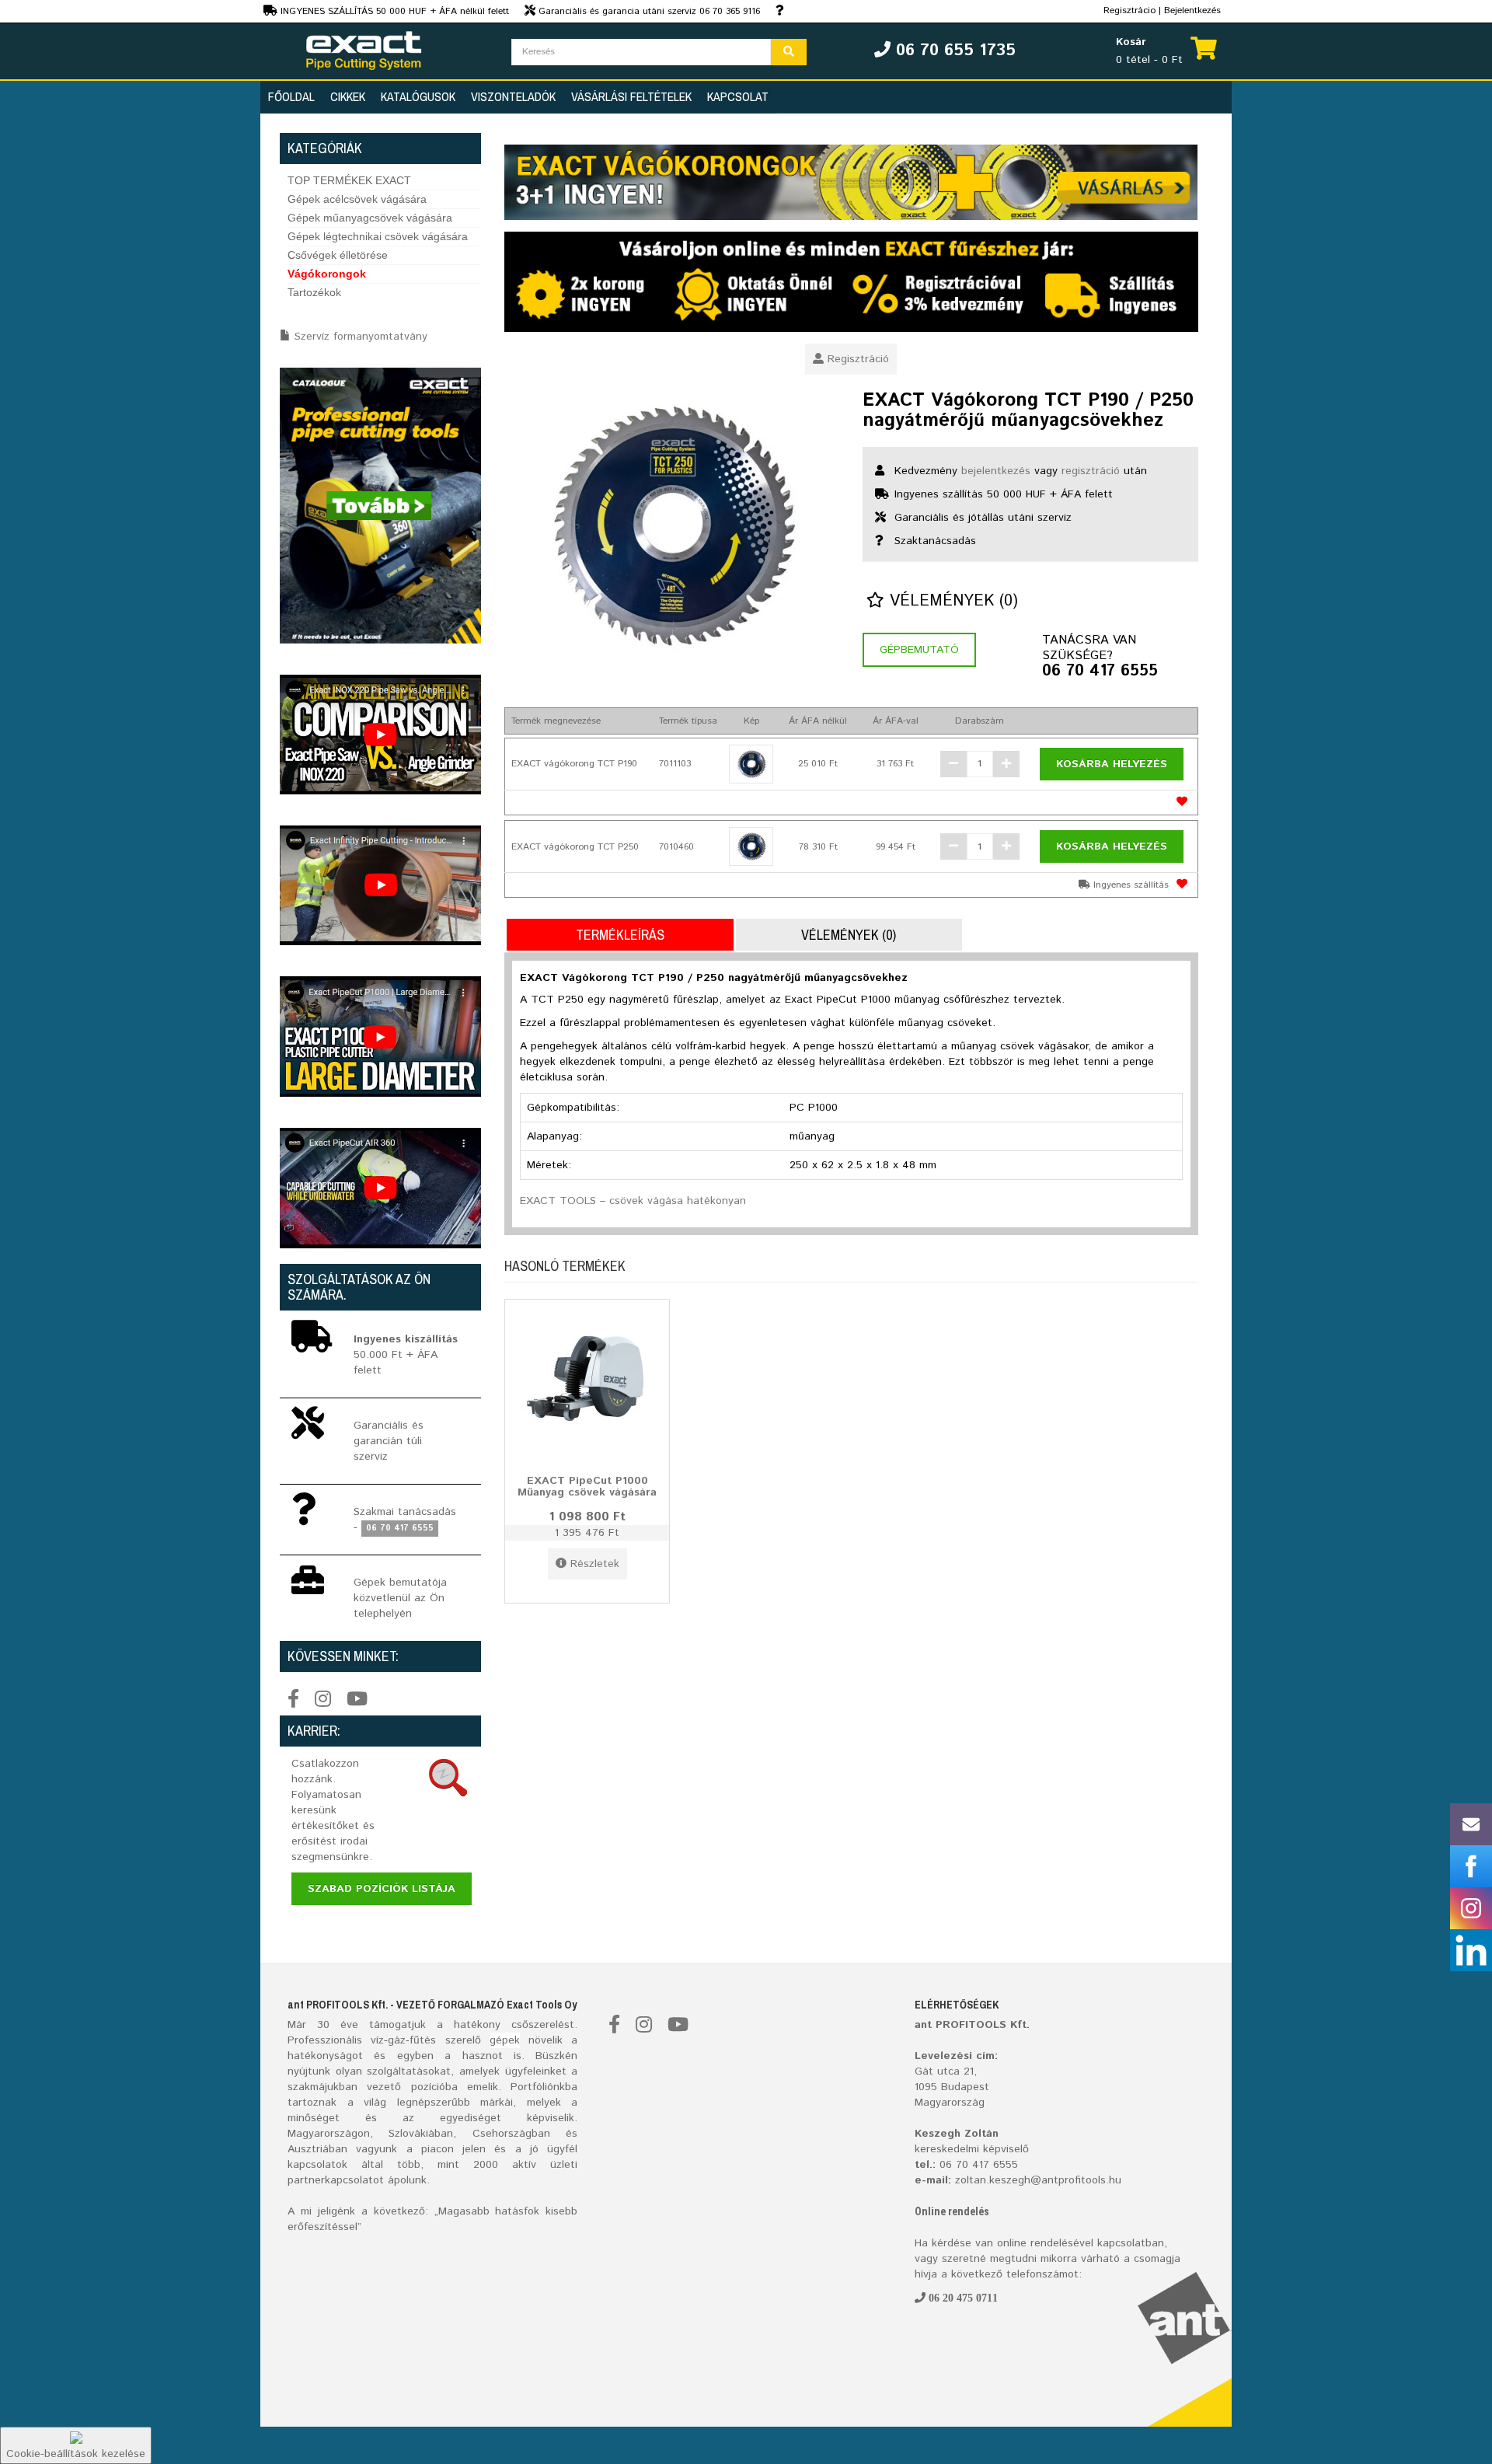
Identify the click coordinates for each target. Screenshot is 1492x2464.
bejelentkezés (996, 471)
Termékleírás (620, 935)
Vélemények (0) (951, 601)
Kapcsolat (738, 96)
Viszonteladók (513, 96)
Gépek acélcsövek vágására (357, 199)
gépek (505, 2040)
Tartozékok (314, 292)
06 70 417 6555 (1100, 672)
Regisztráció (858, 359)
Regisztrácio (1129, 10)
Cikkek (348, 96)
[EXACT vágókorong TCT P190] (751, 764)
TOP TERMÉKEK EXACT (349, 180)
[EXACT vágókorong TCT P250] (751, 846)
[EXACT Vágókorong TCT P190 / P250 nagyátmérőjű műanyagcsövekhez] (672, 525)
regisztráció (1091, 471)
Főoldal (291, 96)
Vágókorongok (327, 274)
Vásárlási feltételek (631, 96)
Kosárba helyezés (1112, 764)
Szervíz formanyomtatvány (361, 337)
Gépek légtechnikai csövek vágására (378, 236)
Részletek (595, 1564)
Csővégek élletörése (338, 255)
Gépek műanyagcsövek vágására (370, 218)
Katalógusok (418, 96)
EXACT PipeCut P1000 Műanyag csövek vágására (587, 1486)
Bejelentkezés (1192, 10)
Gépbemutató (919, 650)
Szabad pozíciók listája (382, 1889)
